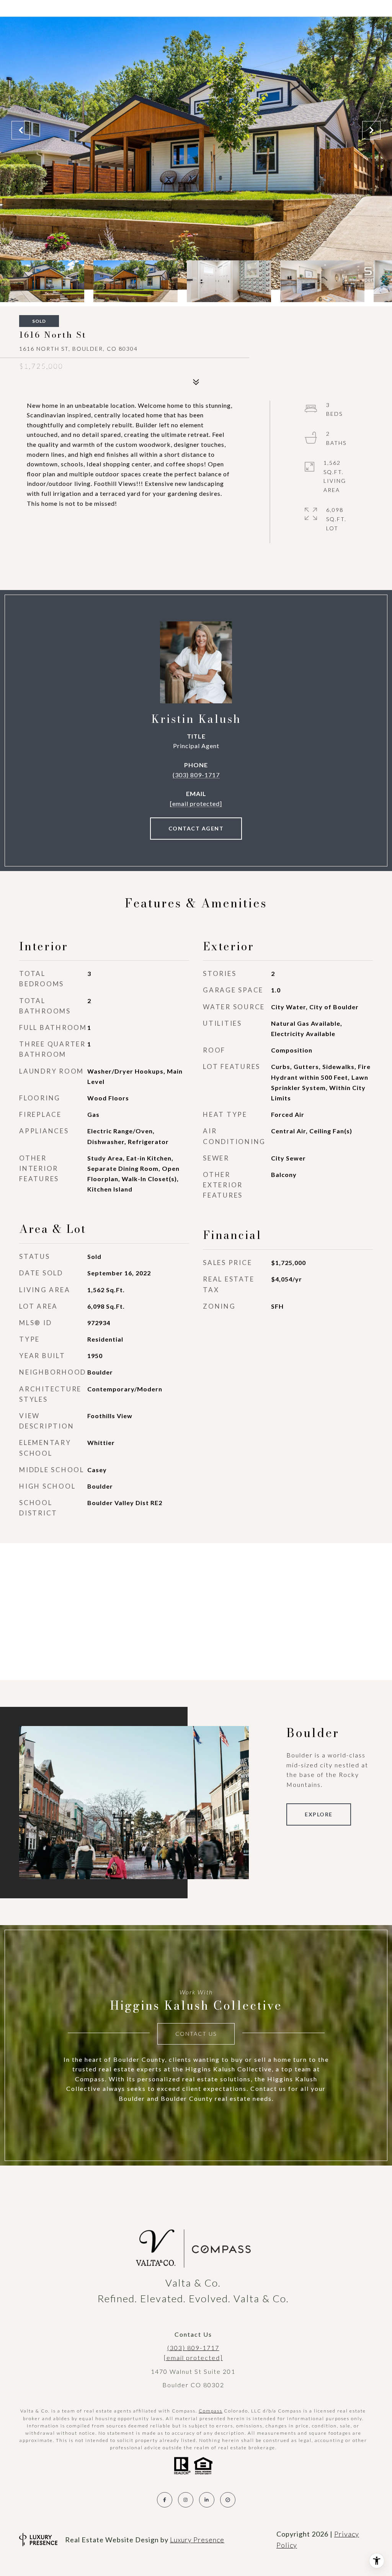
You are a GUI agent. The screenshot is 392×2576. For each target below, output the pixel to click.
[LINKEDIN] (207, 2500)
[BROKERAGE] (228, 2500)
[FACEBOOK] (165, 2500)
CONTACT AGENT (196, 828)
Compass (211, 2411)
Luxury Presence (197, 2540)
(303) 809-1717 (196, 775)
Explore (319, 1814)
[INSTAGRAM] (186, 2500)
